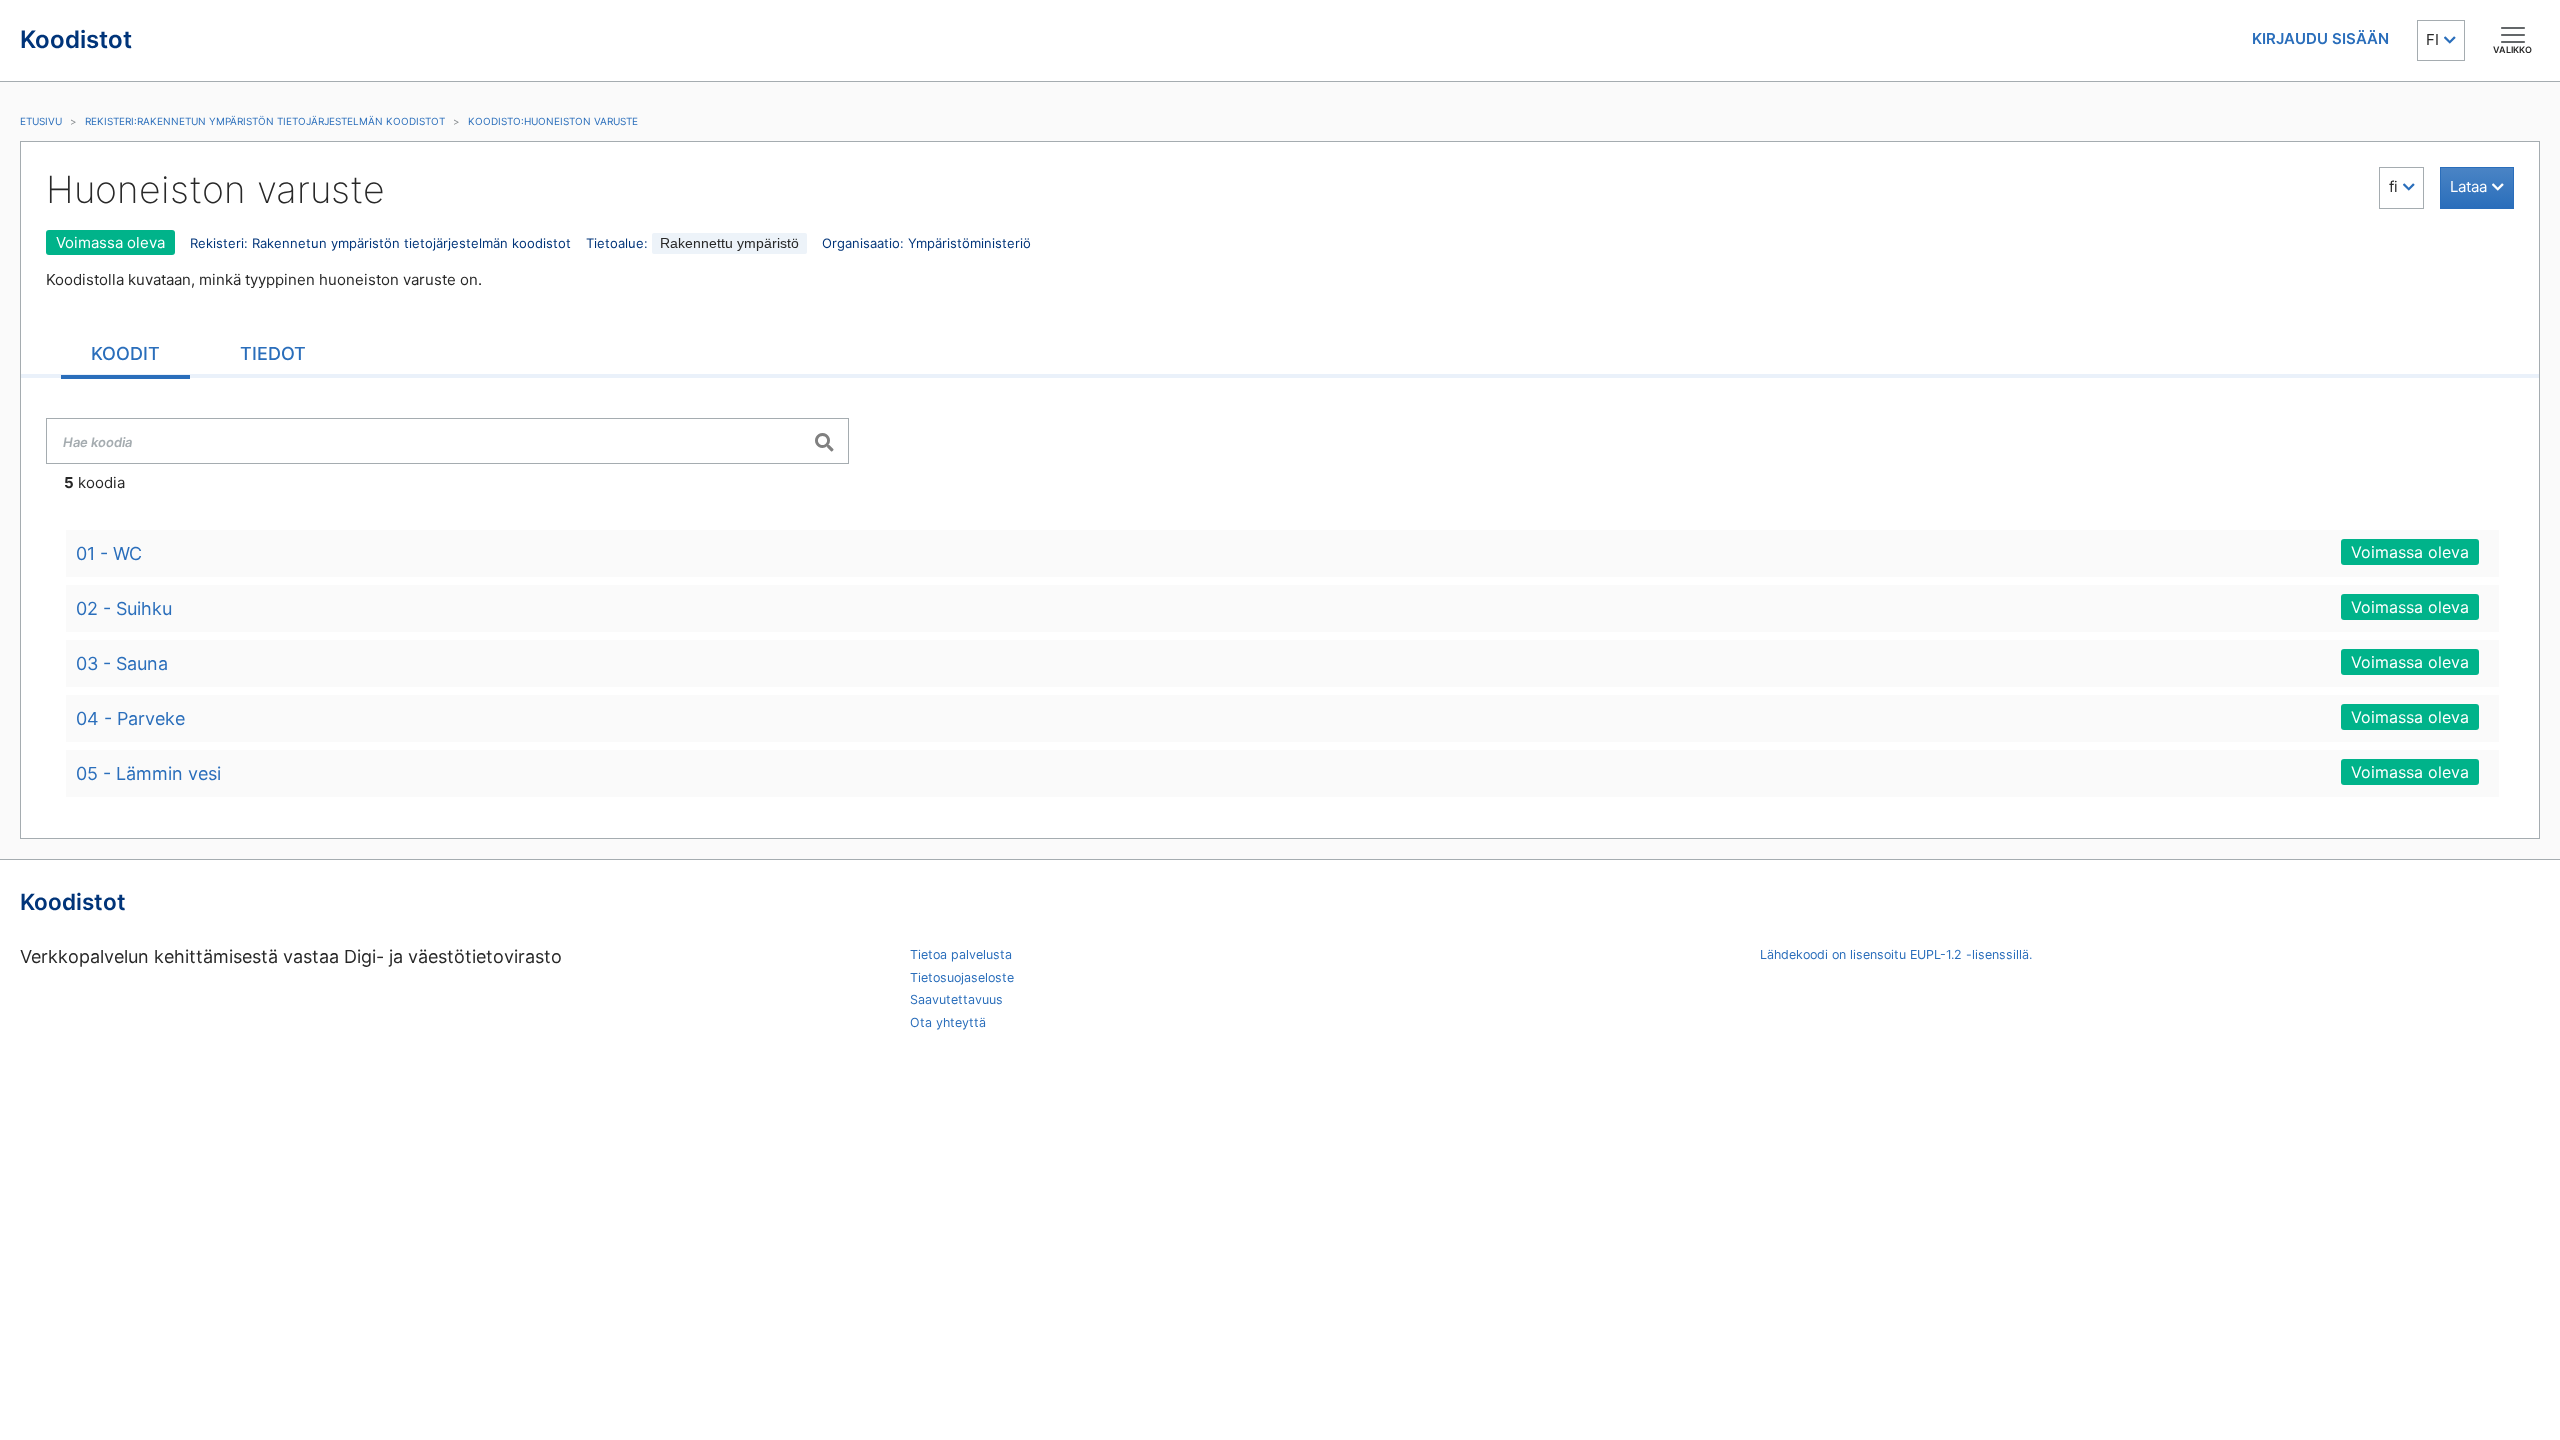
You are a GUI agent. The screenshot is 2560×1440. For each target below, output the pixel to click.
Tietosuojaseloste (962, 977)
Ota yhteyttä (948, 1022)
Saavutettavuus (956, 999)
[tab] (125, 355)
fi (2393, 186)
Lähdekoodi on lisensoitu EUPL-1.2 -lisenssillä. (1896, 954)
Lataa (2468, 186)
